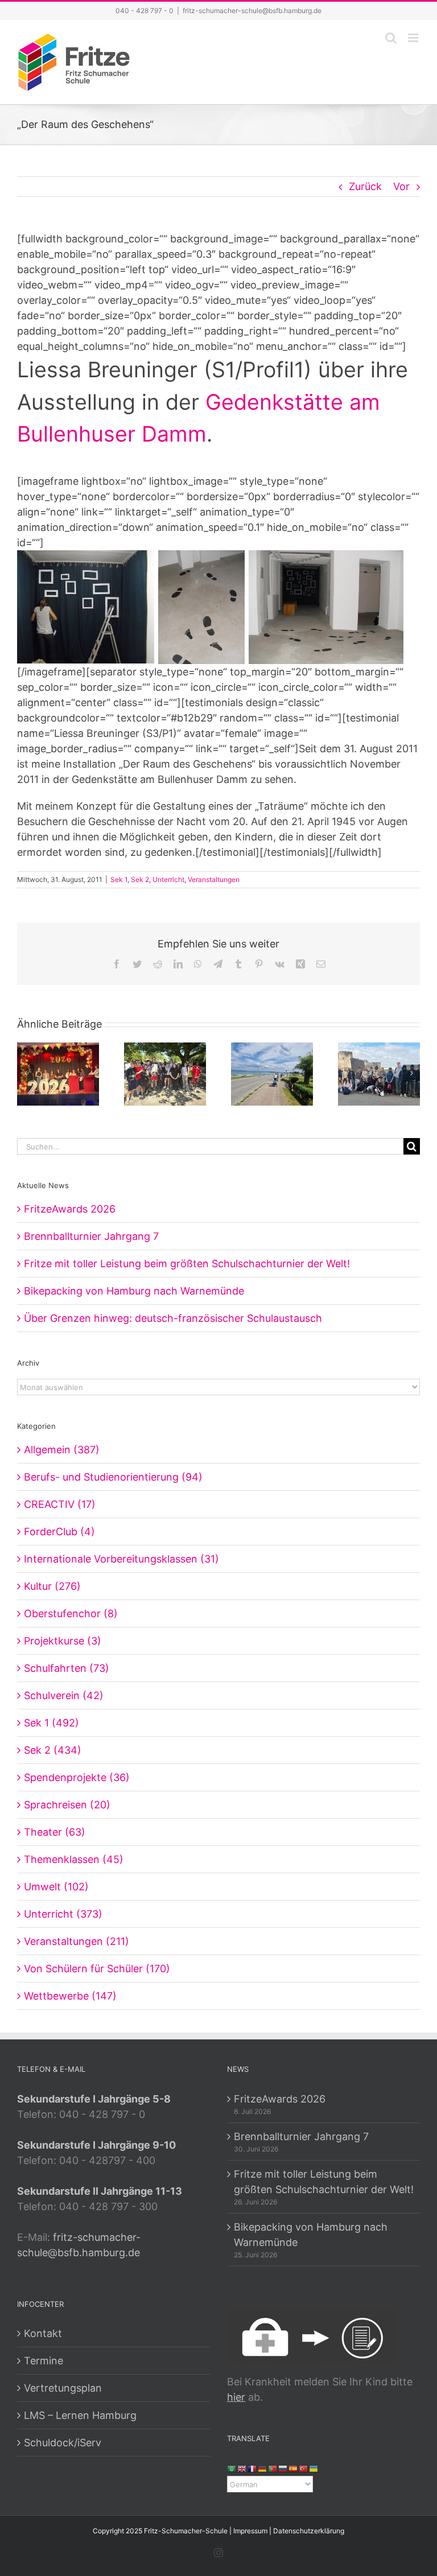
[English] (242, 2468)
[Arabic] (232, 2468)
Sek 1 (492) (51, 1723)
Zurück (365, 186)
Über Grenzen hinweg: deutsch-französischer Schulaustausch (173, 1318)
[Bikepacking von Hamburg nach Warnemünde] (272, 1073)
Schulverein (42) (64, 1695)
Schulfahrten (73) (67, 1668)
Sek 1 (119, 879)
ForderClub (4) (59, 1532)
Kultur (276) (52, 1586)
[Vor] (411, 1073)
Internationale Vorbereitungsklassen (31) (121, 1559)
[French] (253, 2468)
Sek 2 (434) (53, 1750)
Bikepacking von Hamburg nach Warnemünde (134, 1291)
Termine (44, 2361)
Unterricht (168, 879)
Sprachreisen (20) (67, 1805)
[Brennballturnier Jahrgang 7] (165, 1073)
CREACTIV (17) (60, 1504)
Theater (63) (55, 1832)
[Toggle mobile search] (391, 38)
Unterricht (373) (63, 1914)
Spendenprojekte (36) (77, 1777)
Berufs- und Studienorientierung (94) (113, 1477)
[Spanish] (294, 2468)
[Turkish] (304, 2468)
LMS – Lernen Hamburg (80, 2415)
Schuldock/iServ (63, 2443)
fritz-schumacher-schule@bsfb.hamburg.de (252, 11)
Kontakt (43, 2333)
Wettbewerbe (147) (70, 1996)
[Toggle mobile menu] (414, 38)
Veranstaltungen (214, 879)
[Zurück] (26, 1073)
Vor (401, 186)
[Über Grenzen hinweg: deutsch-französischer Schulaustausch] (379, 1073)
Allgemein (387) (62, 1450)
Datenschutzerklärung (309, 2531)
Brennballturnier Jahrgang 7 (91, 1236)
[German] (263, 2468)
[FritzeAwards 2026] (58, 1073)
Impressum (250, 2531)
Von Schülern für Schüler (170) (97, 1969)
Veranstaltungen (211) (77, 1941)
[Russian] (283, 2468)
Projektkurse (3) (63, 1641)
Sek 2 (140, 879)
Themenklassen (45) (74, 1859)
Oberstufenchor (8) (71, 1613)
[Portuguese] (273, 2468)
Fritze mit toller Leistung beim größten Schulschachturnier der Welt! (187, 1264)
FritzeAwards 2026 (70, 1209)
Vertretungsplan (63, 2388)
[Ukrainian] (314, 2468)
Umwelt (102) (56, 1887)
